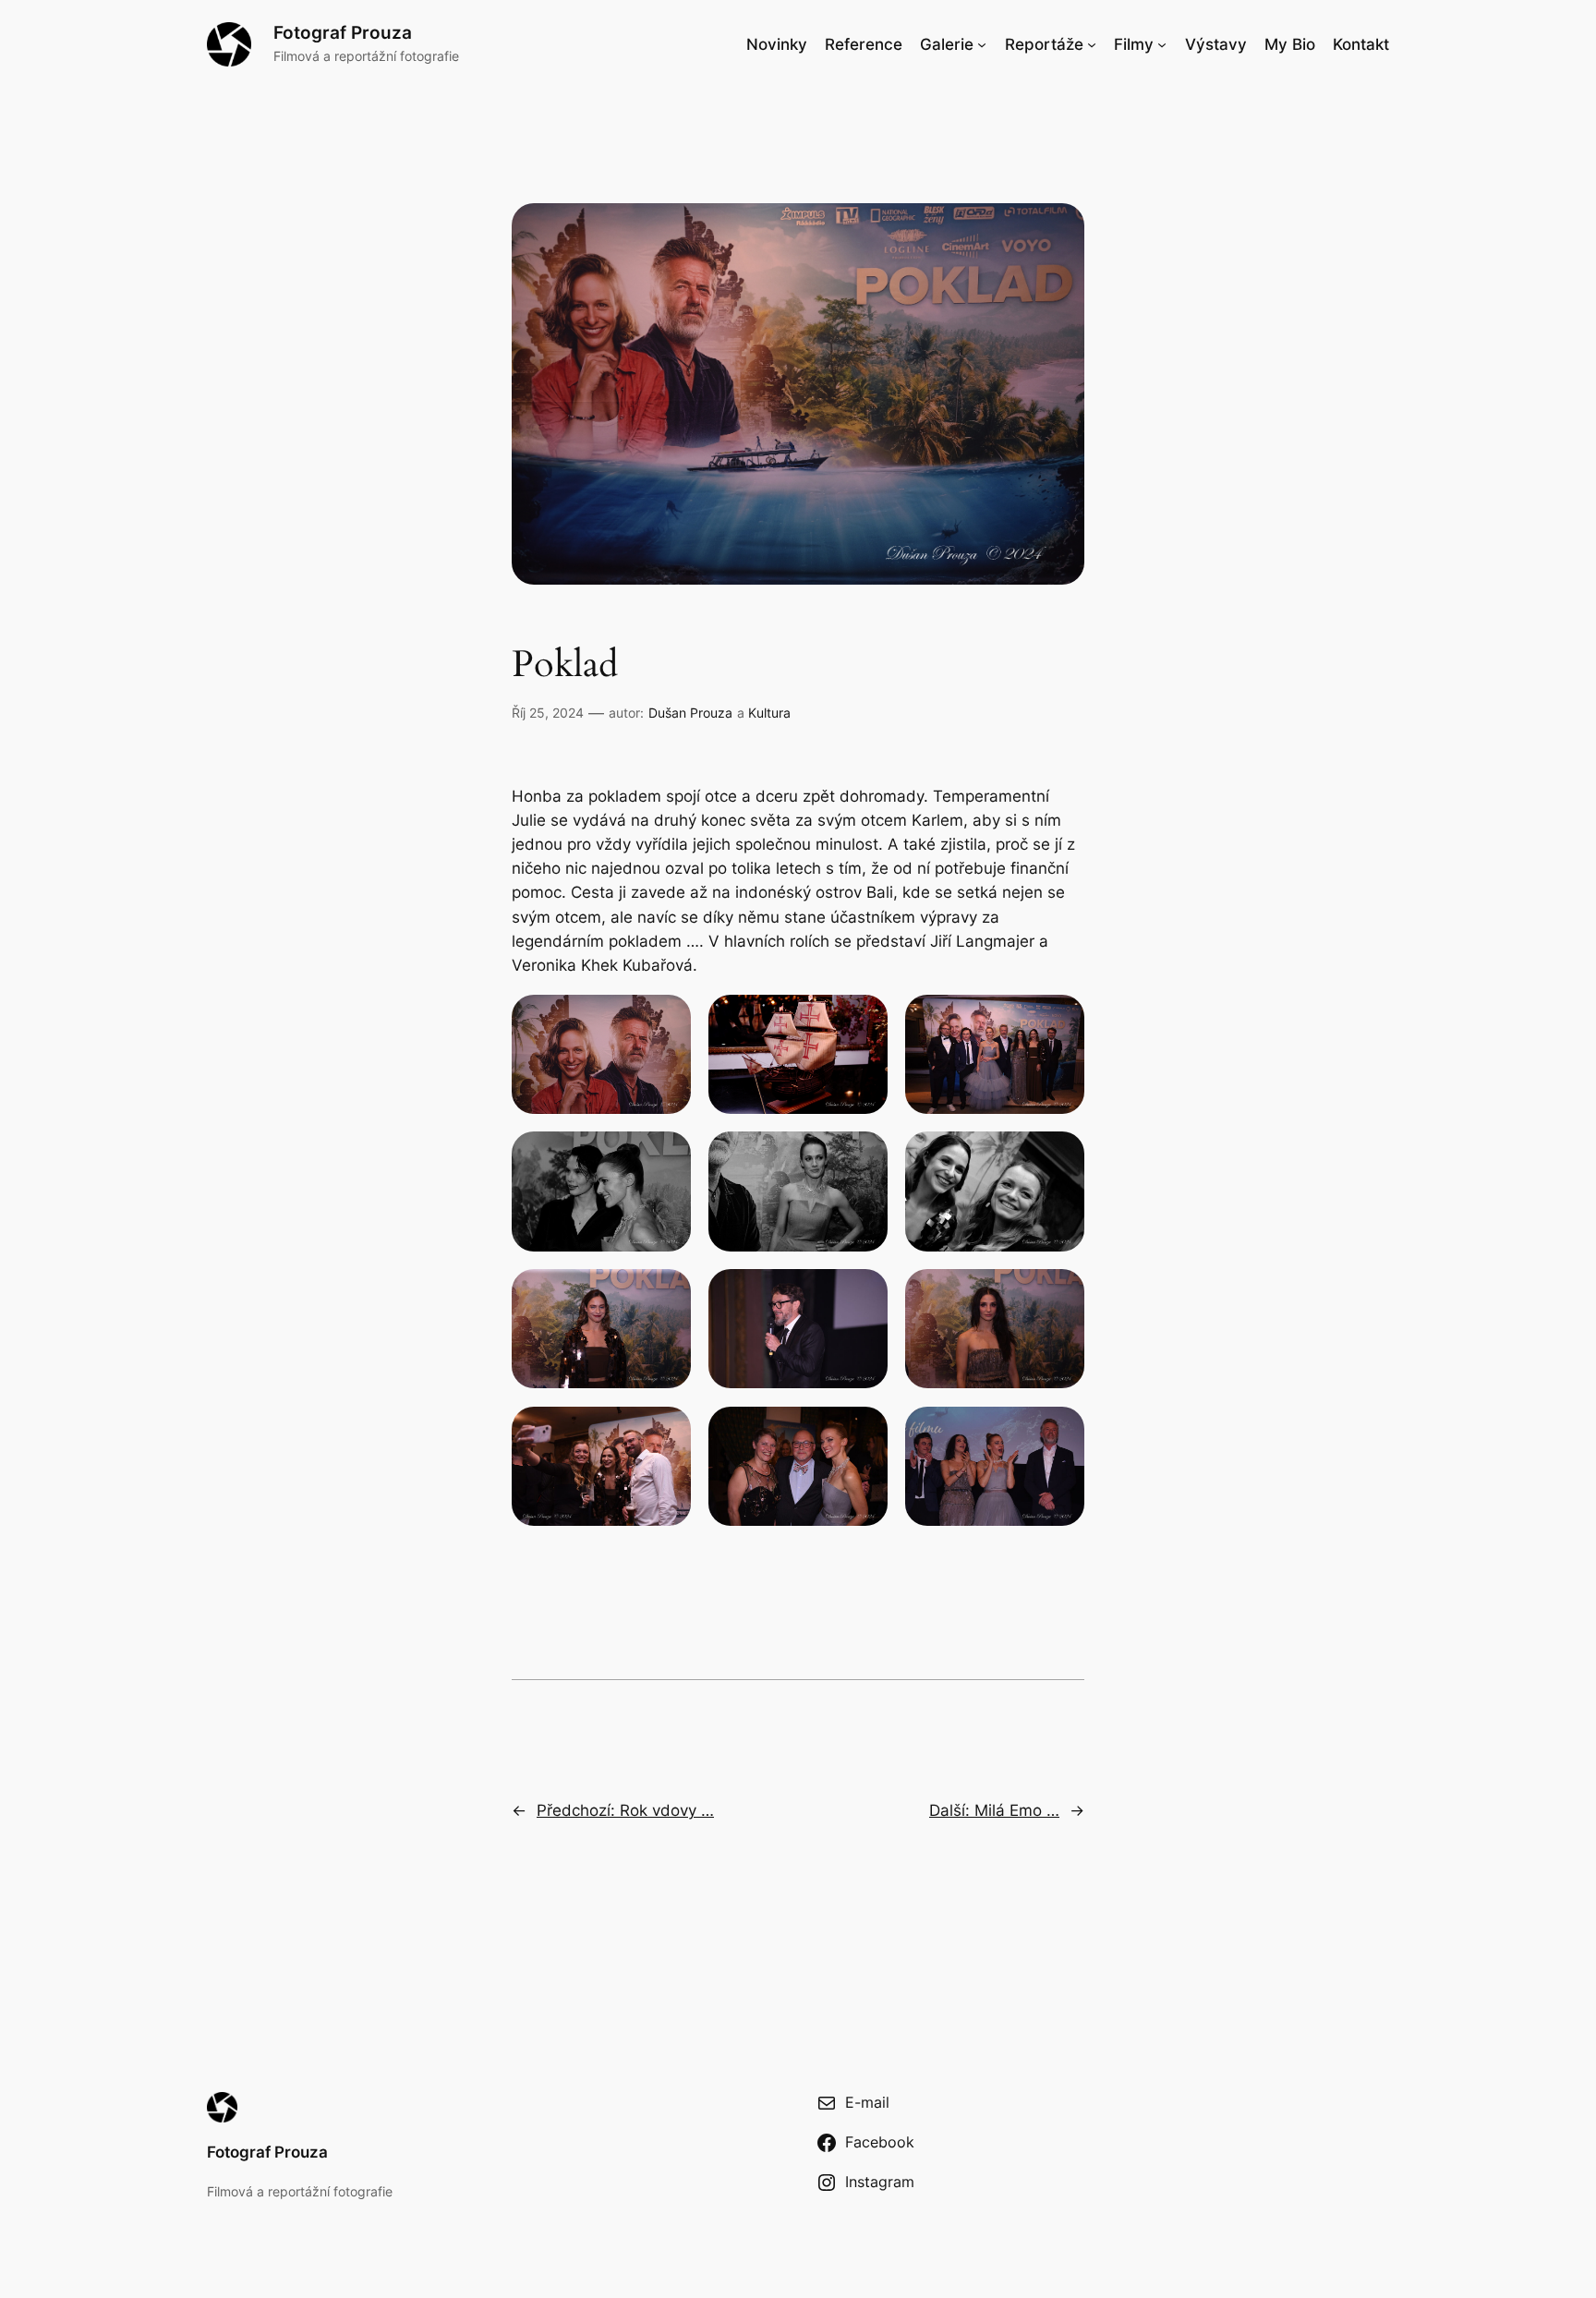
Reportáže (1044, 44)
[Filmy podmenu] (1162, 44)
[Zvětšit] (667, 1019)
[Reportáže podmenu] (1092, 44)
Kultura (769, 713)
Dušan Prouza (690, 713)
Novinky (777, 44)
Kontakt (1361, 44)
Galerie (947, 44)
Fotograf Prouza (343, 32)
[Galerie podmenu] (982, 44)
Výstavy (1216, 44)
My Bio (1290, 44)
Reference (864, 44)
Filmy (1134, 44)
